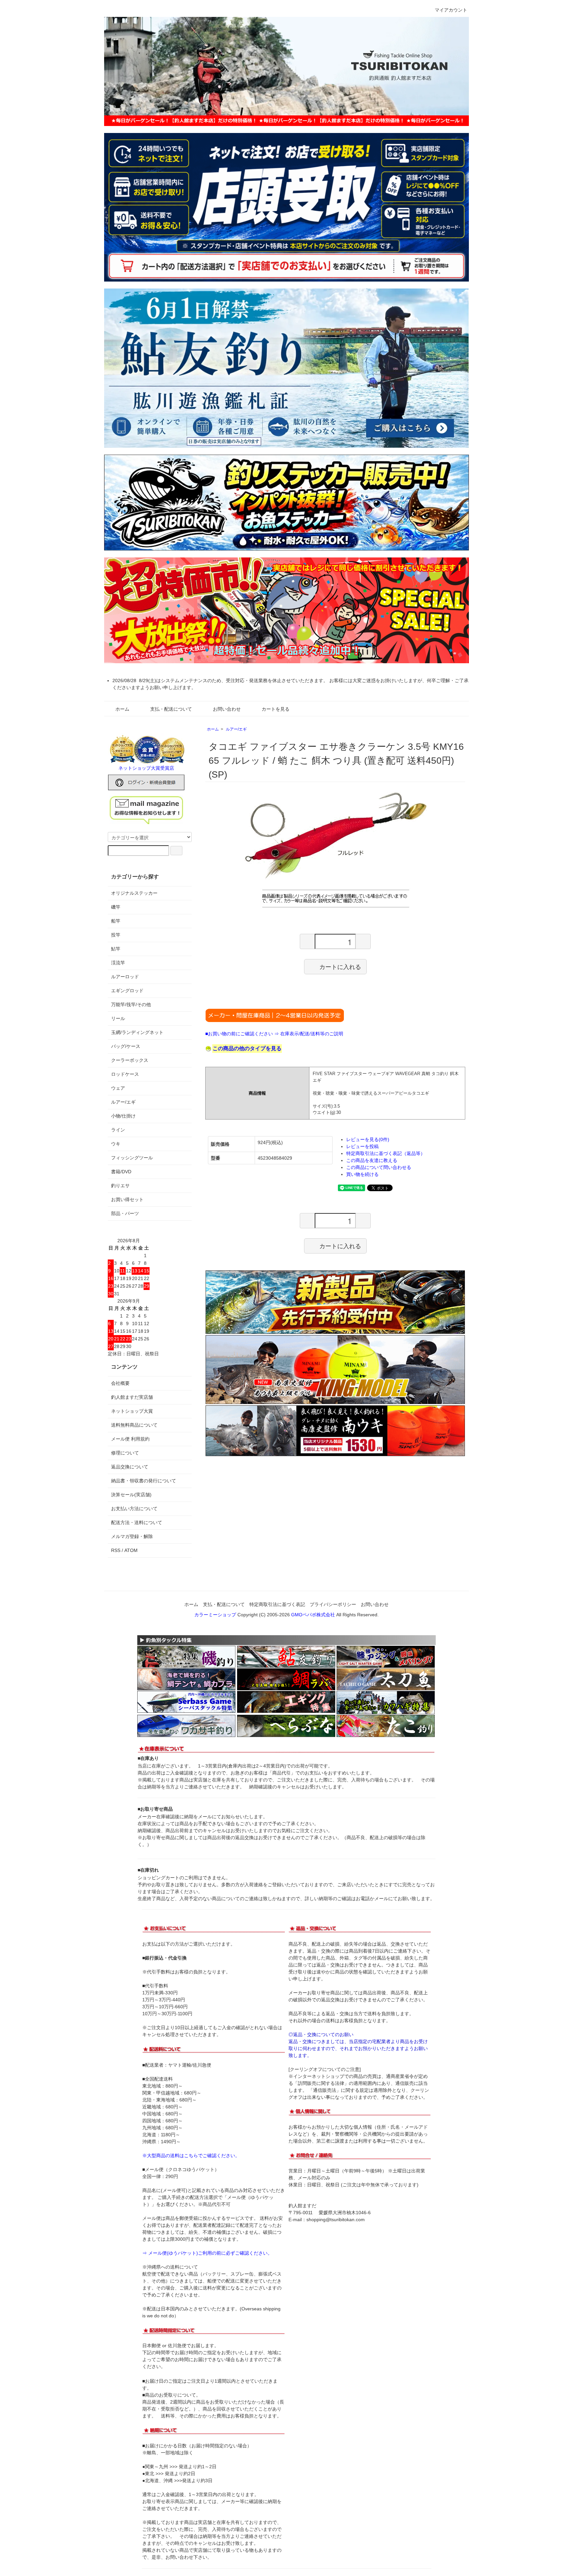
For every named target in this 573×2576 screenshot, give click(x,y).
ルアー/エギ (236, 729)
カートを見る (276, 709)
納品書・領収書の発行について (144, 1481)
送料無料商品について (134, 1425)
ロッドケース (125, 1074)
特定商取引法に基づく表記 (277, 1604)
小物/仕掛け (123, 1116)
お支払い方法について (134, 1509)
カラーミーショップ (215, 1615)
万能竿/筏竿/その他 (131, 1004)
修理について (125, 1453)
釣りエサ (120, 1186)
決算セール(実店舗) (131, 1495)
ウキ (116, 1144)
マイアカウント (451, 10)
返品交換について (130, 1467)
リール (118, 1018)
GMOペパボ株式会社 (313, 1615)
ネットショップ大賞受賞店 (146, 768)
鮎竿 (116, 949)
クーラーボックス (130, 1060)
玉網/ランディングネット (137, 1032)
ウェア (118, 1088)
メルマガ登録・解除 (132, 1536)
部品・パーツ (125, 1213)
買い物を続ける (362, 1174)
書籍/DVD (121, 1172)
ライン (118, 1130)
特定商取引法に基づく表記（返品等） (386, 1153)
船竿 (116, 921)
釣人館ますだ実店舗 (132, 1397)
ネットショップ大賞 (132, 1411)
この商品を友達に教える (372, 1160)
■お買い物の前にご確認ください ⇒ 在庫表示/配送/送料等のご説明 (274, 1034)
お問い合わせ (227, 709)
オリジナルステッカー (134, 893)
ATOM (131, 1550)
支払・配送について (171, 709)
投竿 (116, 935)
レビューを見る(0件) (368, 1139)
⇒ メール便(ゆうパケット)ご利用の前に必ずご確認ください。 (207, 2253)
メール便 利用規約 (130, 1439)
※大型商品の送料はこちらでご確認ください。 (191, 2156)
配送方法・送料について (137, 1522)
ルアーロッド (125, 977)
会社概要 (120, 1383)
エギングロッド (127, 991)
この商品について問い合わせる (379, 1167)
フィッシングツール (132, 1158)
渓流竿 (118, 963)
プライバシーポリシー (333, 1604)
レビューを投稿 (362, 1146)
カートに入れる (340, 966)
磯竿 (116, 907)
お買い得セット (127, 1199)
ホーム (122, 709)
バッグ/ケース (126, 1046)
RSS (116, 1550)
